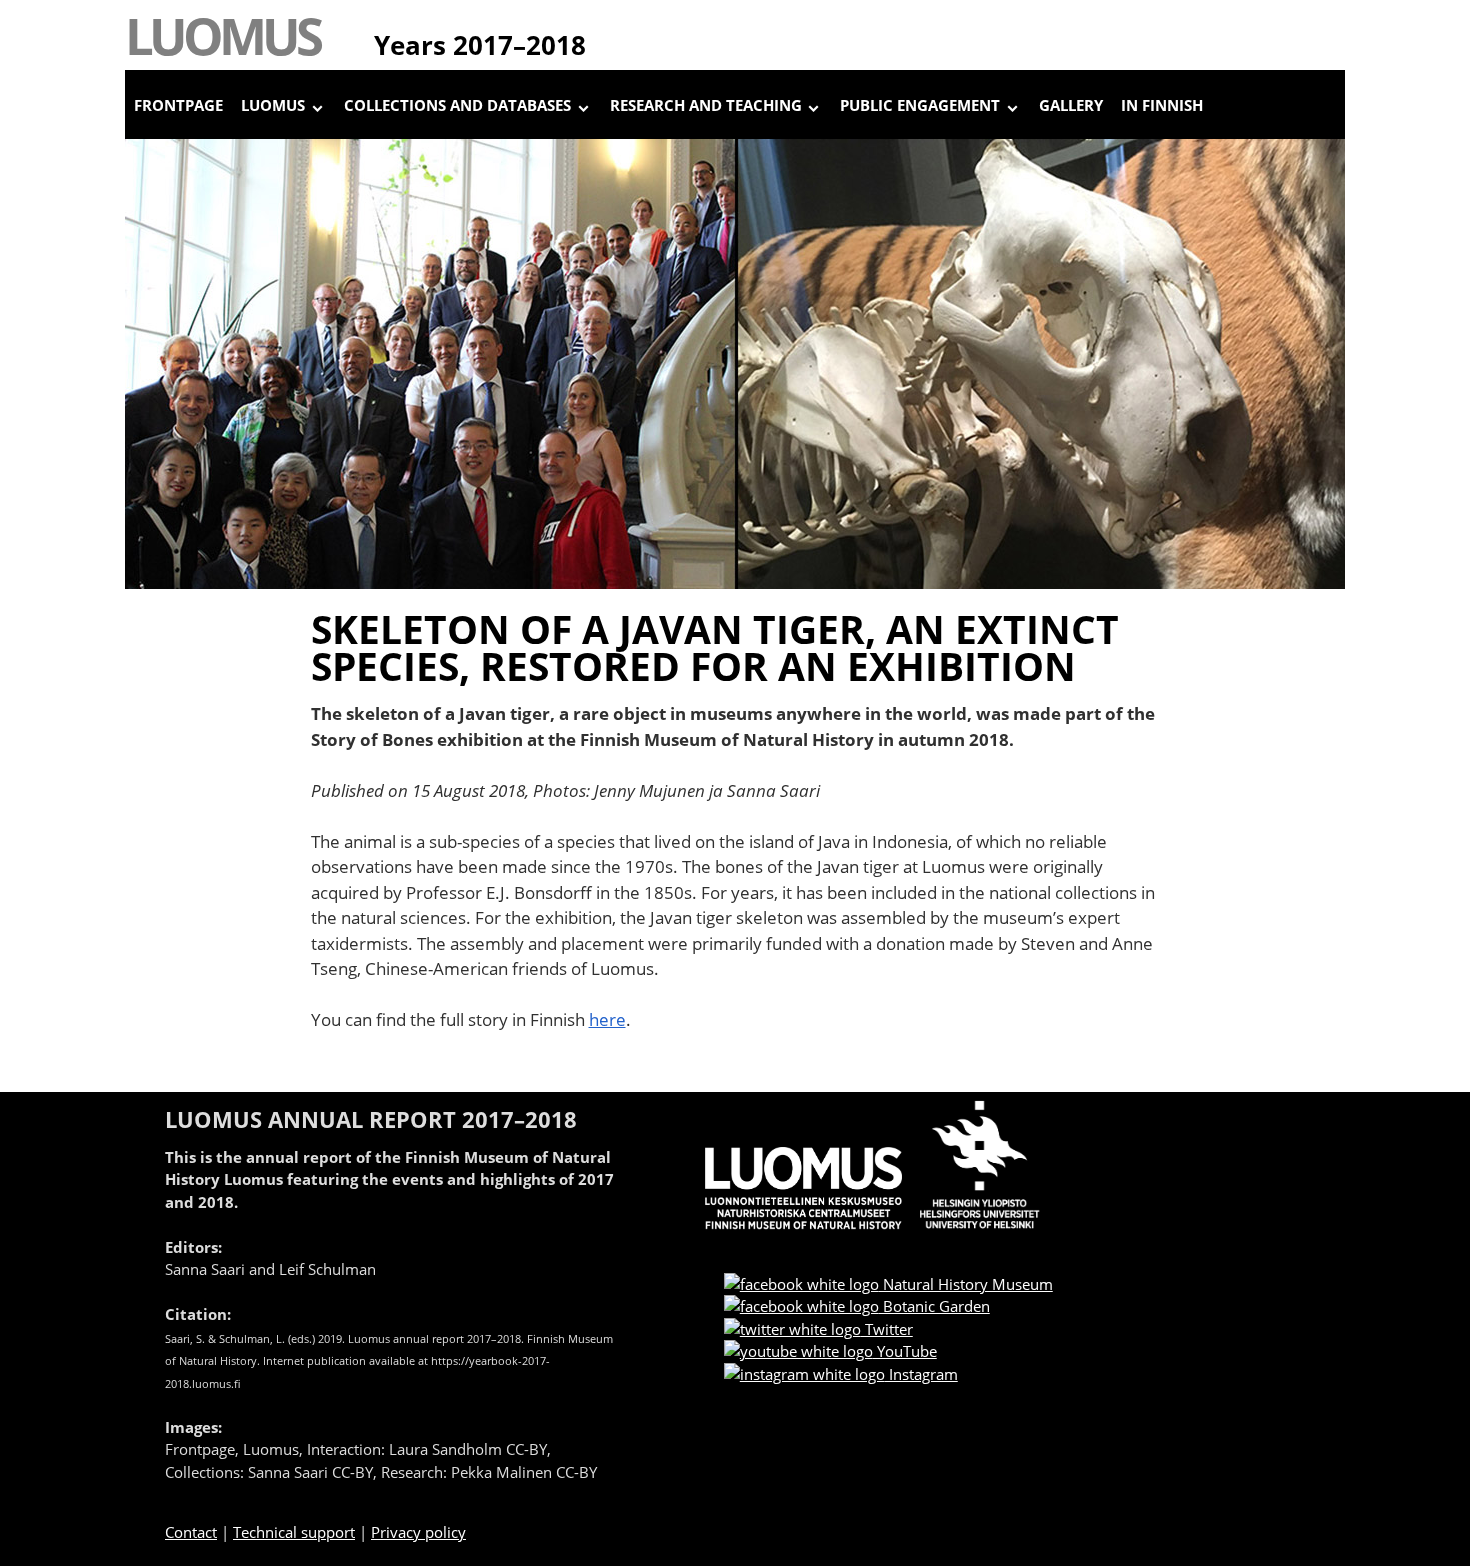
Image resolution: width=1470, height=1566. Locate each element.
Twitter (887, 1329)
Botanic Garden (934, 1306)
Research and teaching (706, 105)
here (607, 1019)
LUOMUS (222, 35)
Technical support (294, 1532)
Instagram (921, 1374)
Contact (191, 1532)
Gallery (1071, 105)
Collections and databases (457, 105)
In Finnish (1162, 105)
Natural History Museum (966, 1284)
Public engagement (920, 105)
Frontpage (178, 105)
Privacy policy (418, 1532)
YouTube (905, 1351)
